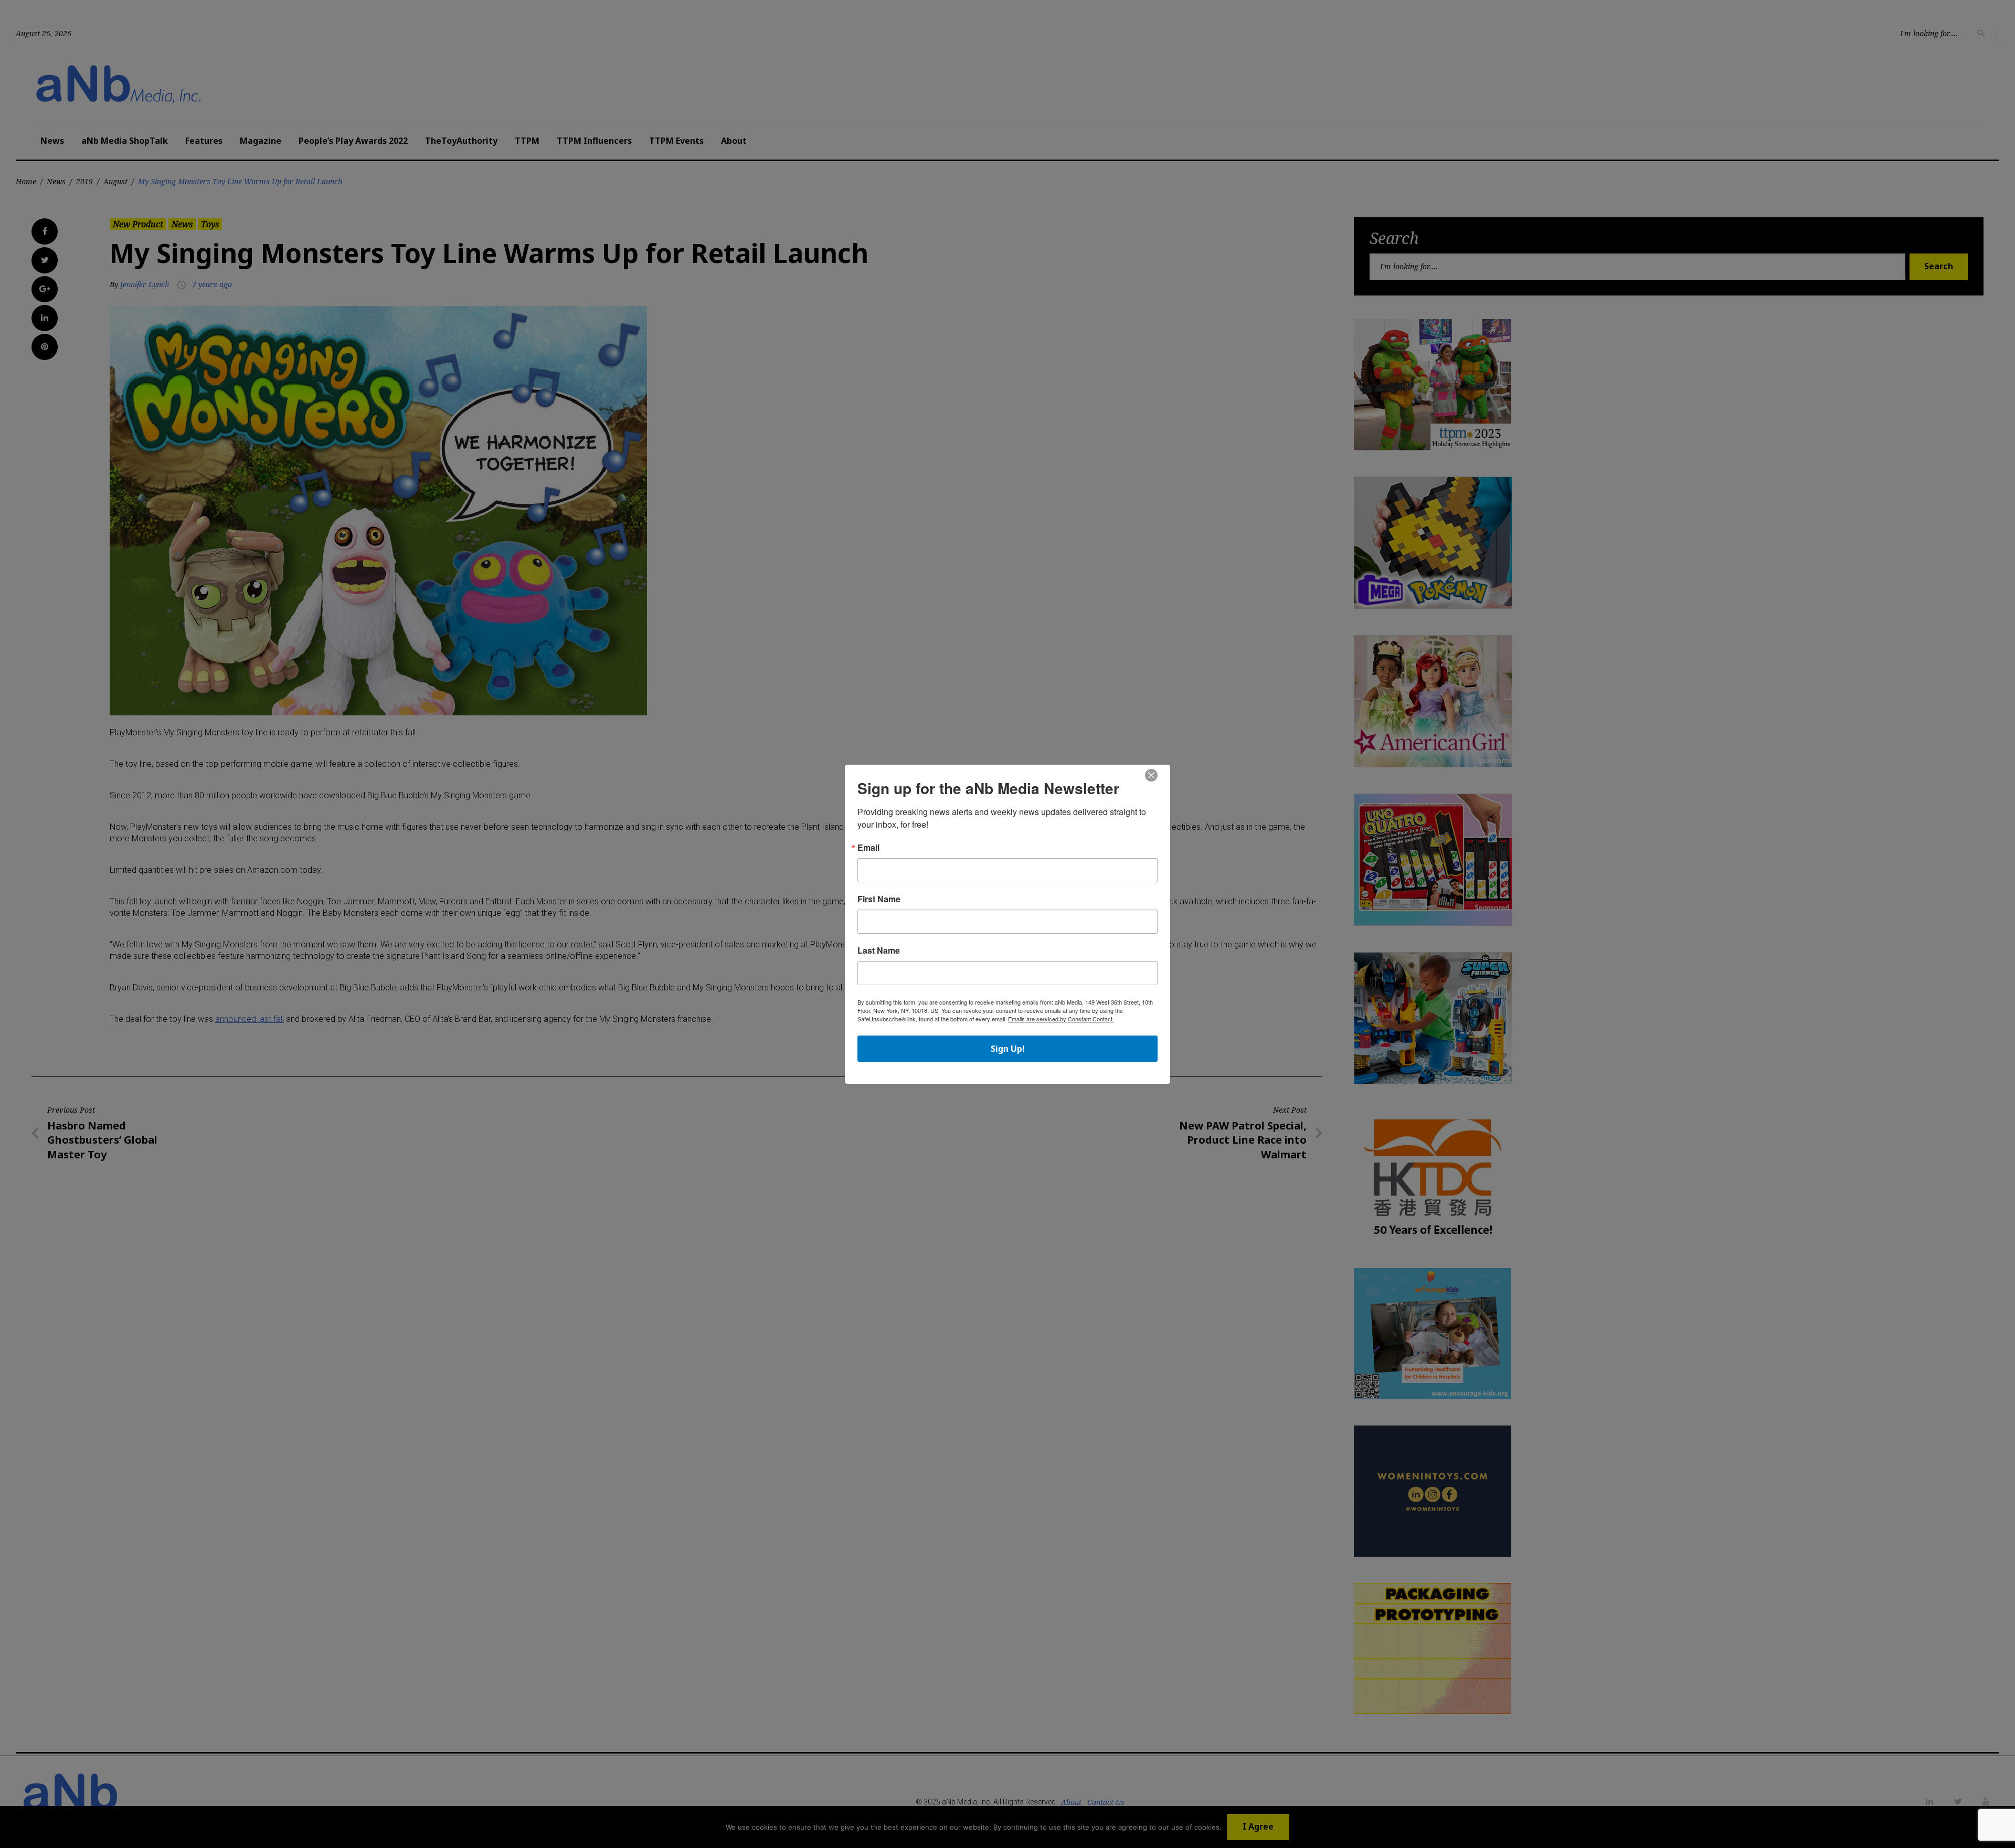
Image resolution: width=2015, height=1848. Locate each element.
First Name (879, 899)
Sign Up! (1008, 1049)
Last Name (879, 951)
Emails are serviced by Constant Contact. (1061, 1019)
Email (868, 848)
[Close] (1151, 776)
